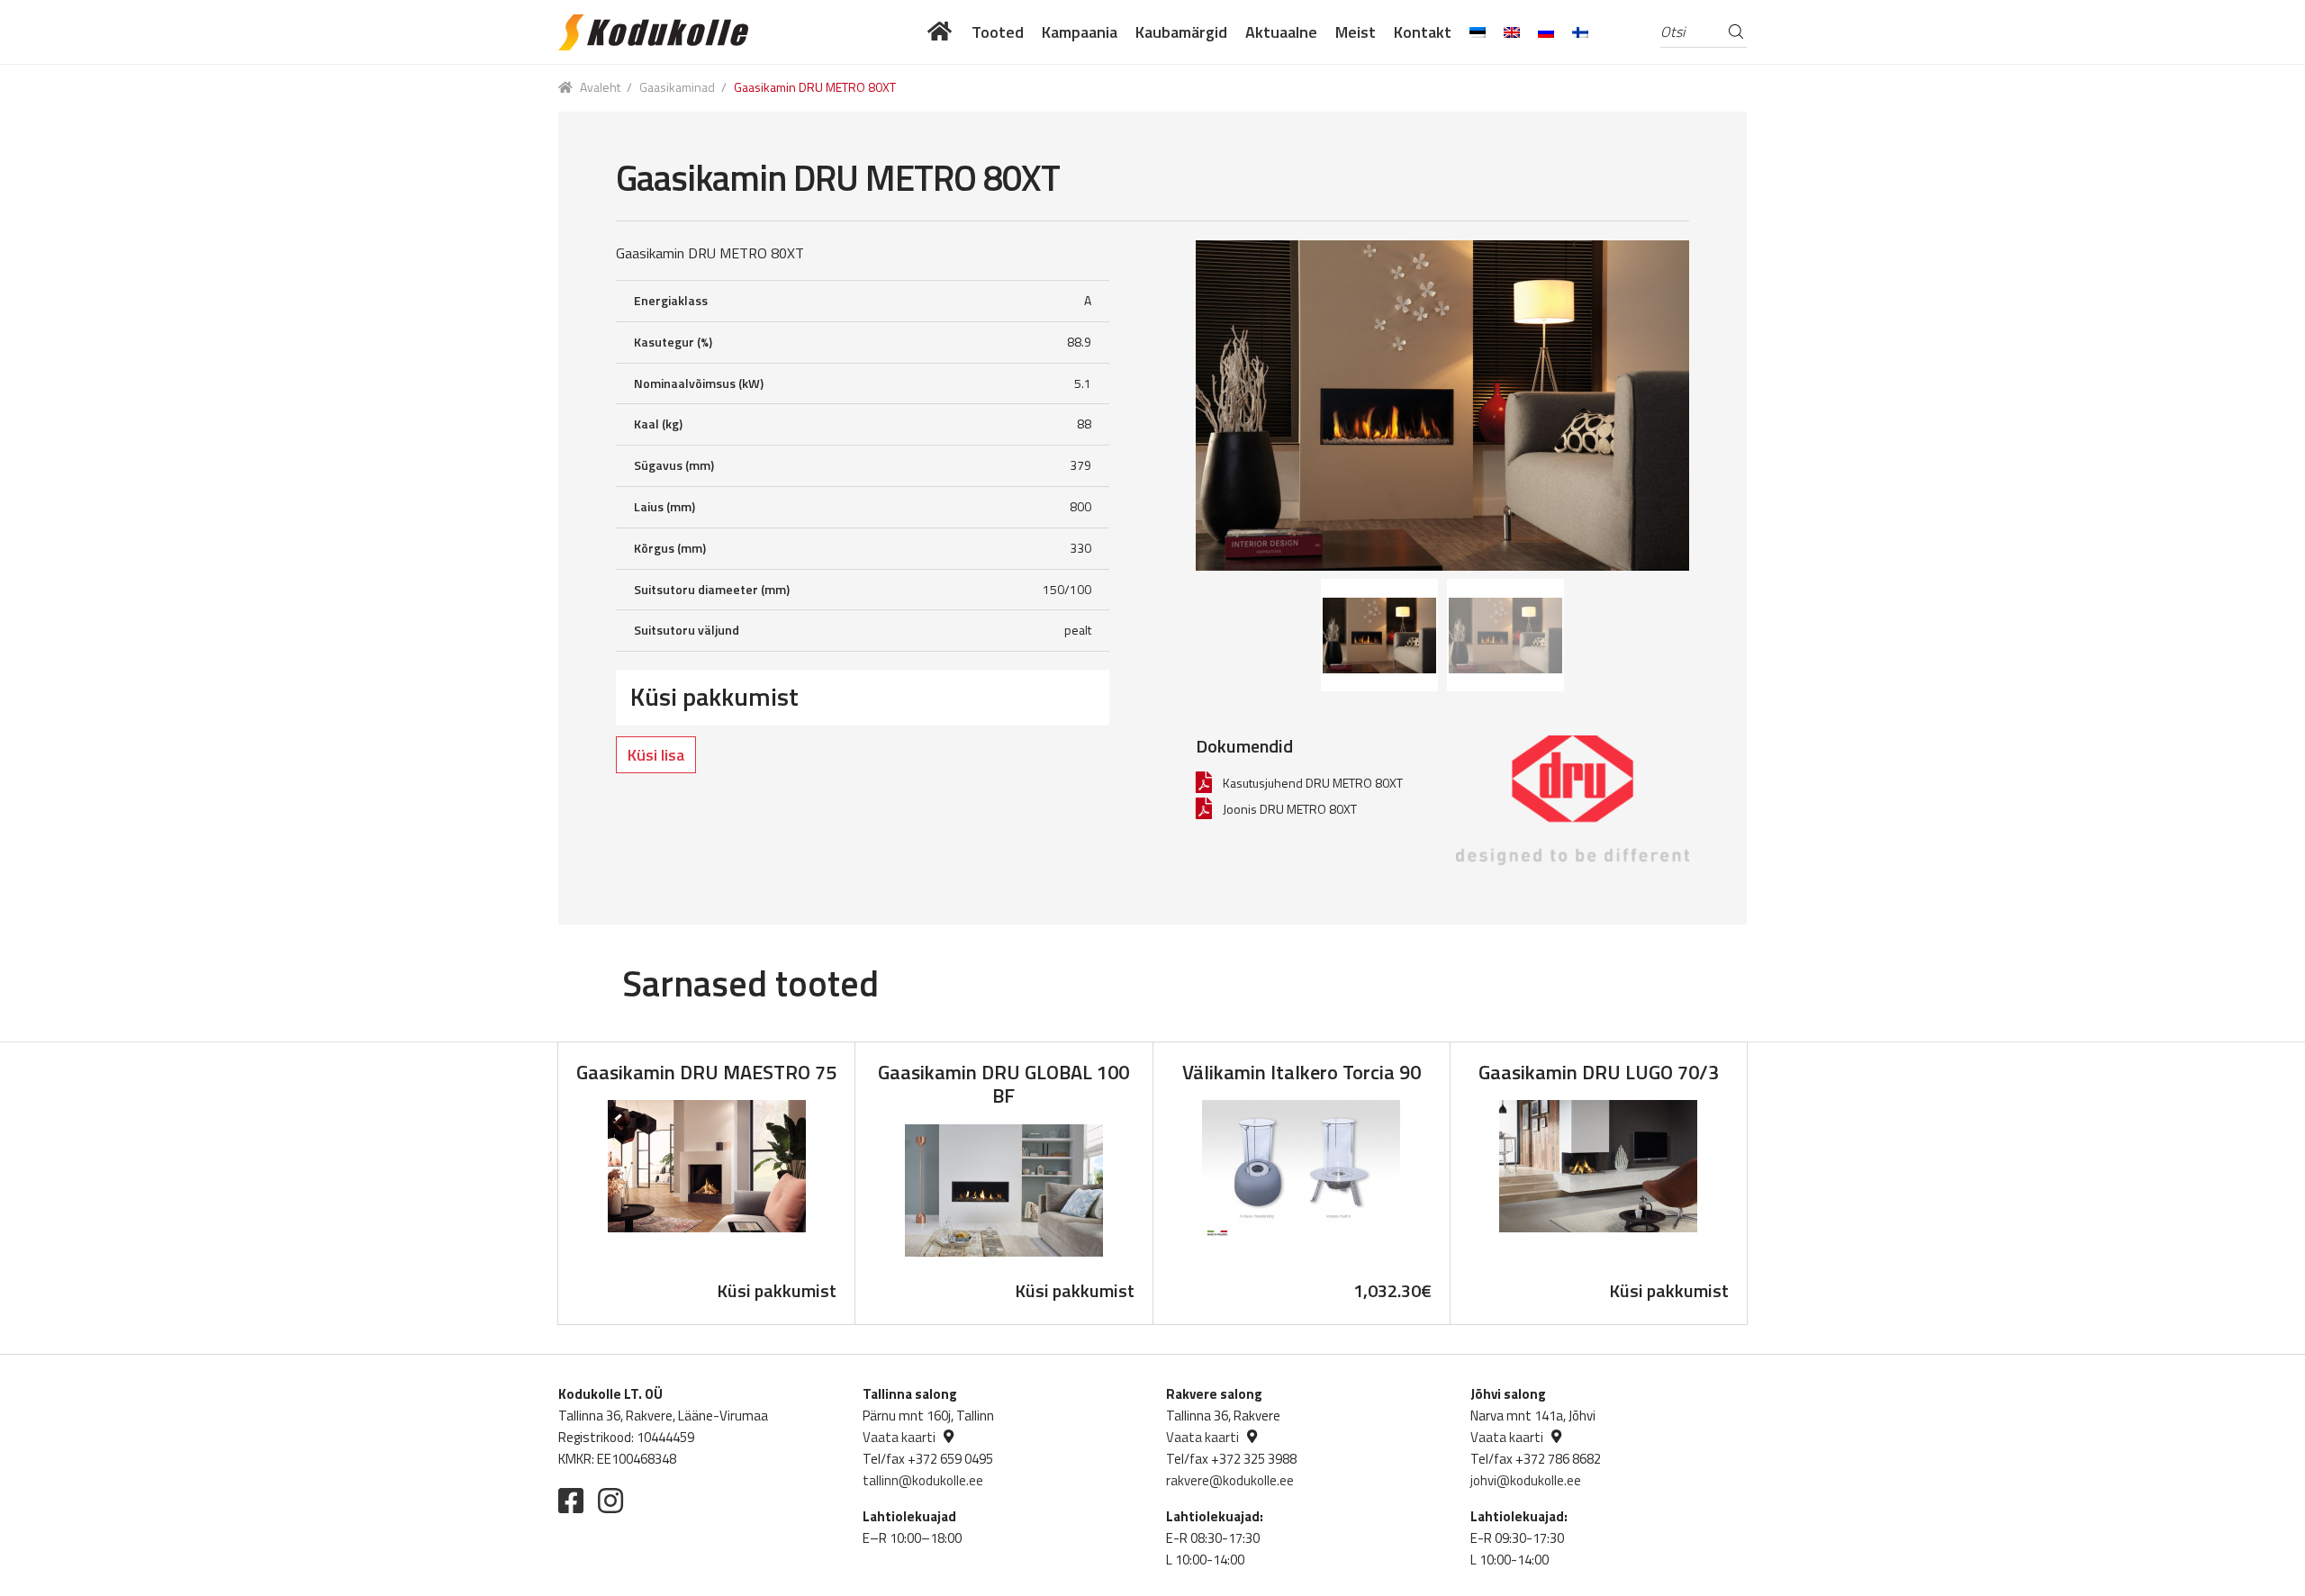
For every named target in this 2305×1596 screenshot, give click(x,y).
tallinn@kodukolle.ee (923, 1480)
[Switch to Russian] (1546, 32)
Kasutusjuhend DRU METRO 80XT (1313, 783)
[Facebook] (571, 1501)
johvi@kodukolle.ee (1526, 1480)
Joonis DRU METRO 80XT (1290, 809)
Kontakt (1423, 32)
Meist (1356, 32)
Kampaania (1080, 32)
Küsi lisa (656, 755)
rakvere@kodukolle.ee (1230, 1480)
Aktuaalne (1281, 32)
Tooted (998, 32)
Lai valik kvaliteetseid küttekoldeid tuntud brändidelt (940, 32)
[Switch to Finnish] (1580, 32)
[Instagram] (610, 1501)
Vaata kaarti (899, 1437)
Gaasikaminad (677, 87)
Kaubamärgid (1181, 32)
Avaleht (600, 87)
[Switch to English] (1512, 32)
